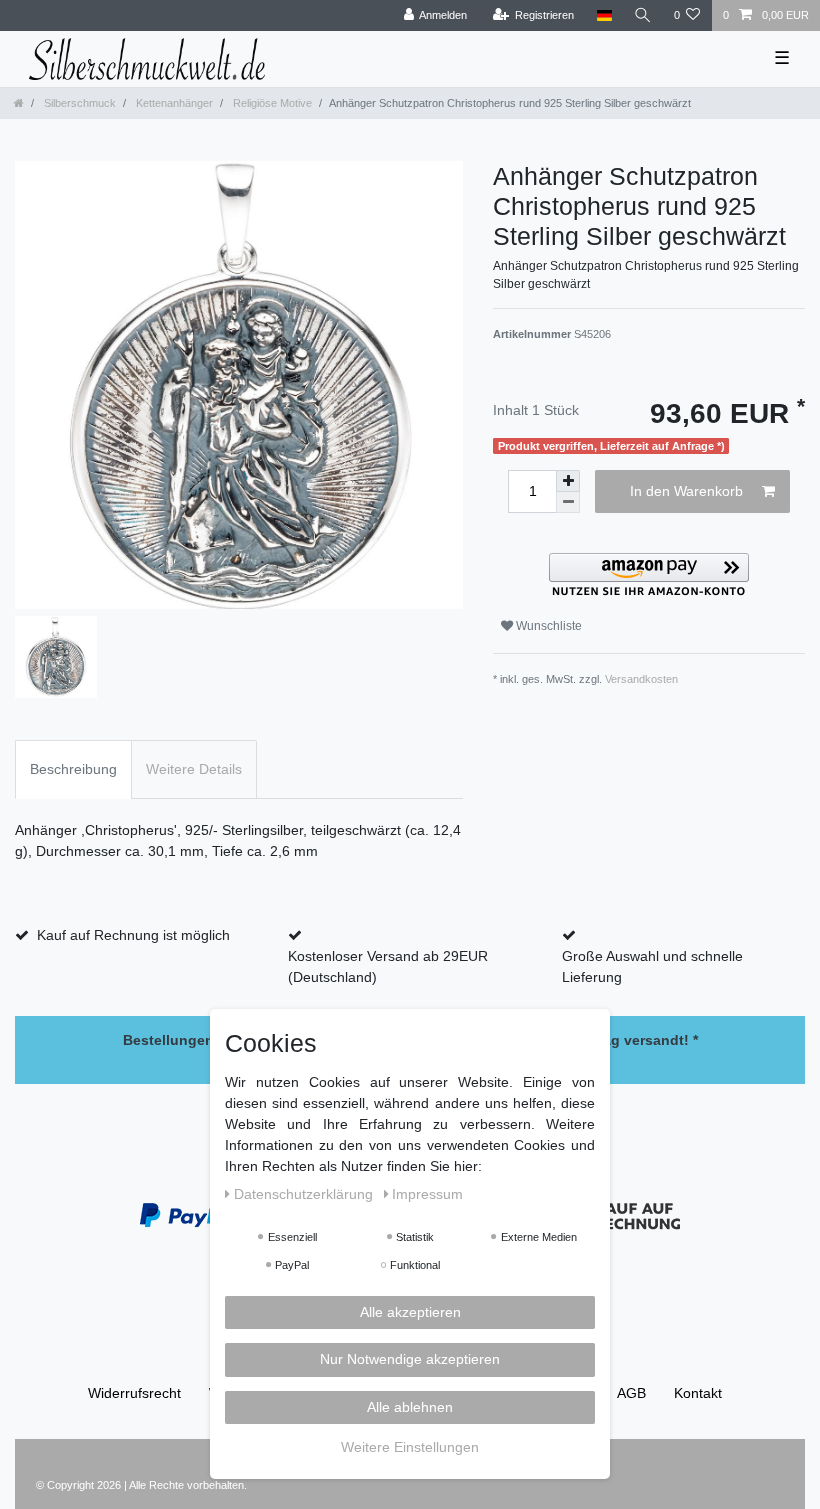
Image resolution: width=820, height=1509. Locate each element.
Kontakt (698, 1393)
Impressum (427, 1194)
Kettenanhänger (173, 103)
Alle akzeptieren (410, 1312)
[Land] (603, 15)
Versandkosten (641, 679)
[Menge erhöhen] (568, 481)
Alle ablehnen (410, 1407)
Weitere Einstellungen (410, 1447)
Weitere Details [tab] (194, 769)
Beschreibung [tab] (73, 769)
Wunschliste (547, 626)
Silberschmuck (78, 103)
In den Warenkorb (686, 491)
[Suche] (643, 15)
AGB (631, 1393)
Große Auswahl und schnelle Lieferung (652, 966)
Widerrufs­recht (134, 1393)
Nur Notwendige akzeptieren (410, 1359)
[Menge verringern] (568, 502)
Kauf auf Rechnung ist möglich (133, 935)
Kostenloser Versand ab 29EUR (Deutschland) (388, 966)
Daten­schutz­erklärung (305, 1194)
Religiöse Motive (271, 103)
